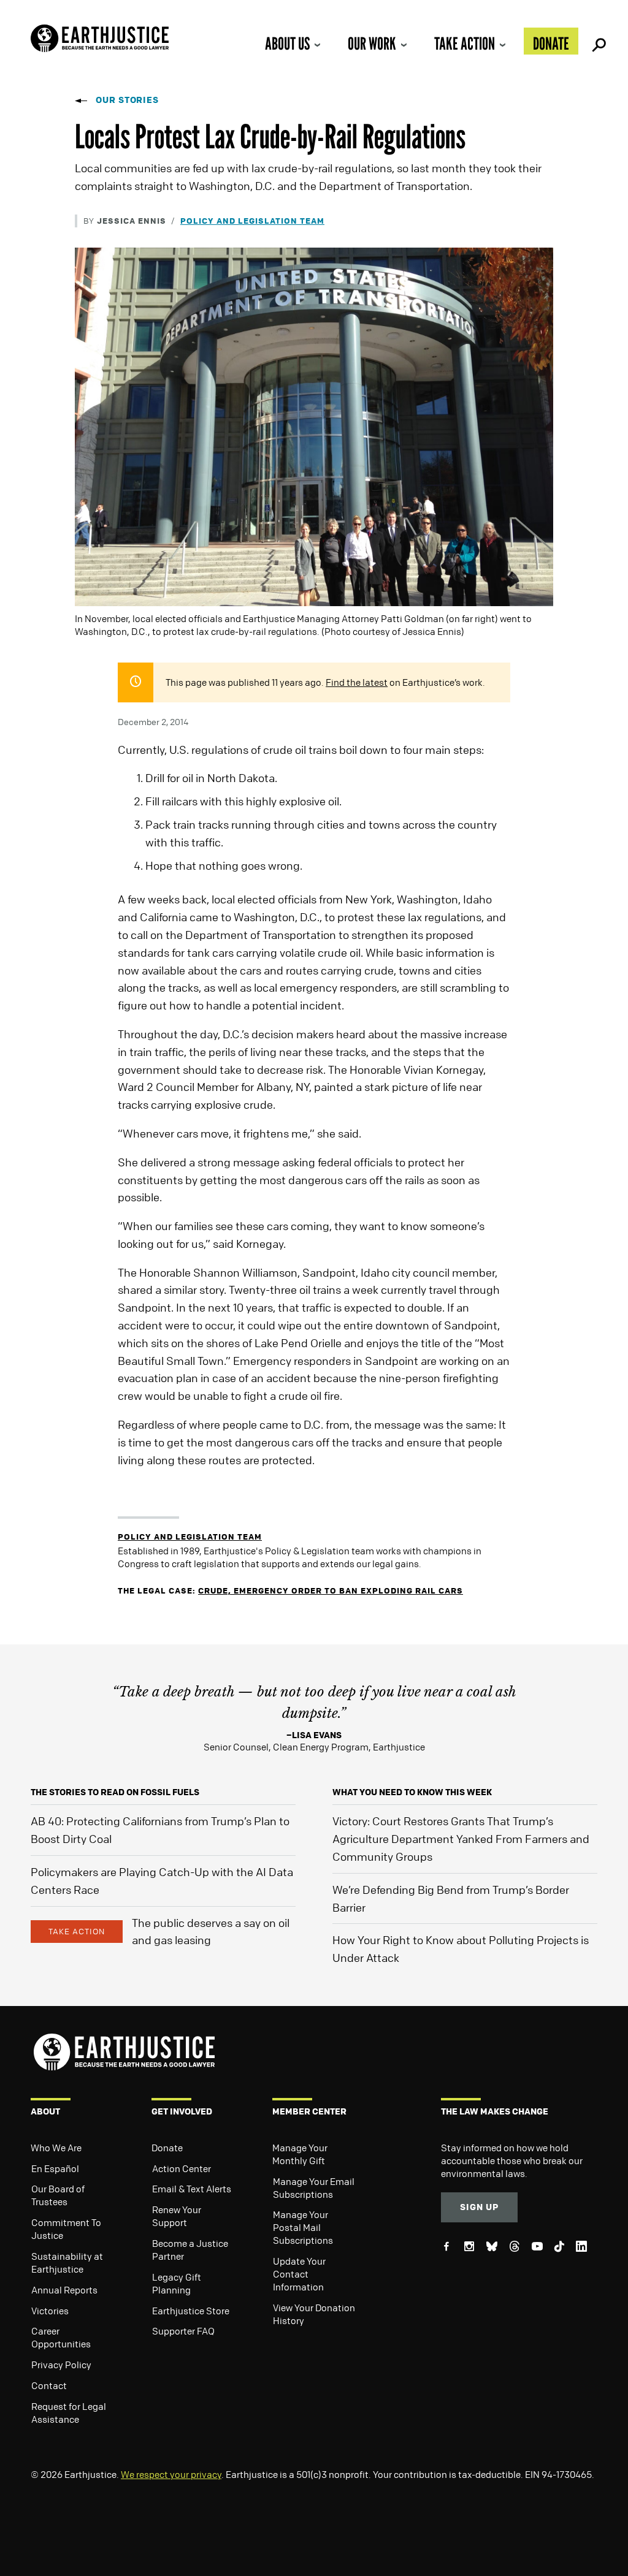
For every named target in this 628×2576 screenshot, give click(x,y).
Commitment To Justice (66, 2229)
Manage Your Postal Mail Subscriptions (303, 2227)
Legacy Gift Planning (177, 2283)
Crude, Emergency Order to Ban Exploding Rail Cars (331, 1590)
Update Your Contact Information (299, 2274)
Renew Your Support (177, 2216)
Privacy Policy (61, 2365)
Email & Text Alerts (192, 2189)
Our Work (372, 44)
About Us (287, 44)
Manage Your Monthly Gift (300, 2154)
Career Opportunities (61, 2337)
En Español (55, 2168)
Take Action (465, 44)
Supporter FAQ (183, 2331)
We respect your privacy (171, 2474)
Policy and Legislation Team (252, 220)
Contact (49, 2385)
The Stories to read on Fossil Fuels (115, 1792)
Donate (551, 44)
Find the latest (357, 682)
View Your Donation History (314, 2314)
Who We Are (56, 2148)
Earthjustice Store (191, 2311)
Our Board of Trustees (58, 2195)
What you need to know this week (412, 1792)
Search (597, 41)
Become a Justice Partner (190, 2250)
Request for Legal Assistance (69, 2413)
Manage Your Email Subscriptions (314, 2188)
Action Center (182, 2168)
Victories (50, 2311)
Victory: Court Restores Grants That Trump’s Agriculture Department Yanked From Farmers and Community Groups (461, 1839)
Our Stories (127, 100)
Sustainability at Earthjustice (67, 2263)
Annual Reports (64, 2290)
